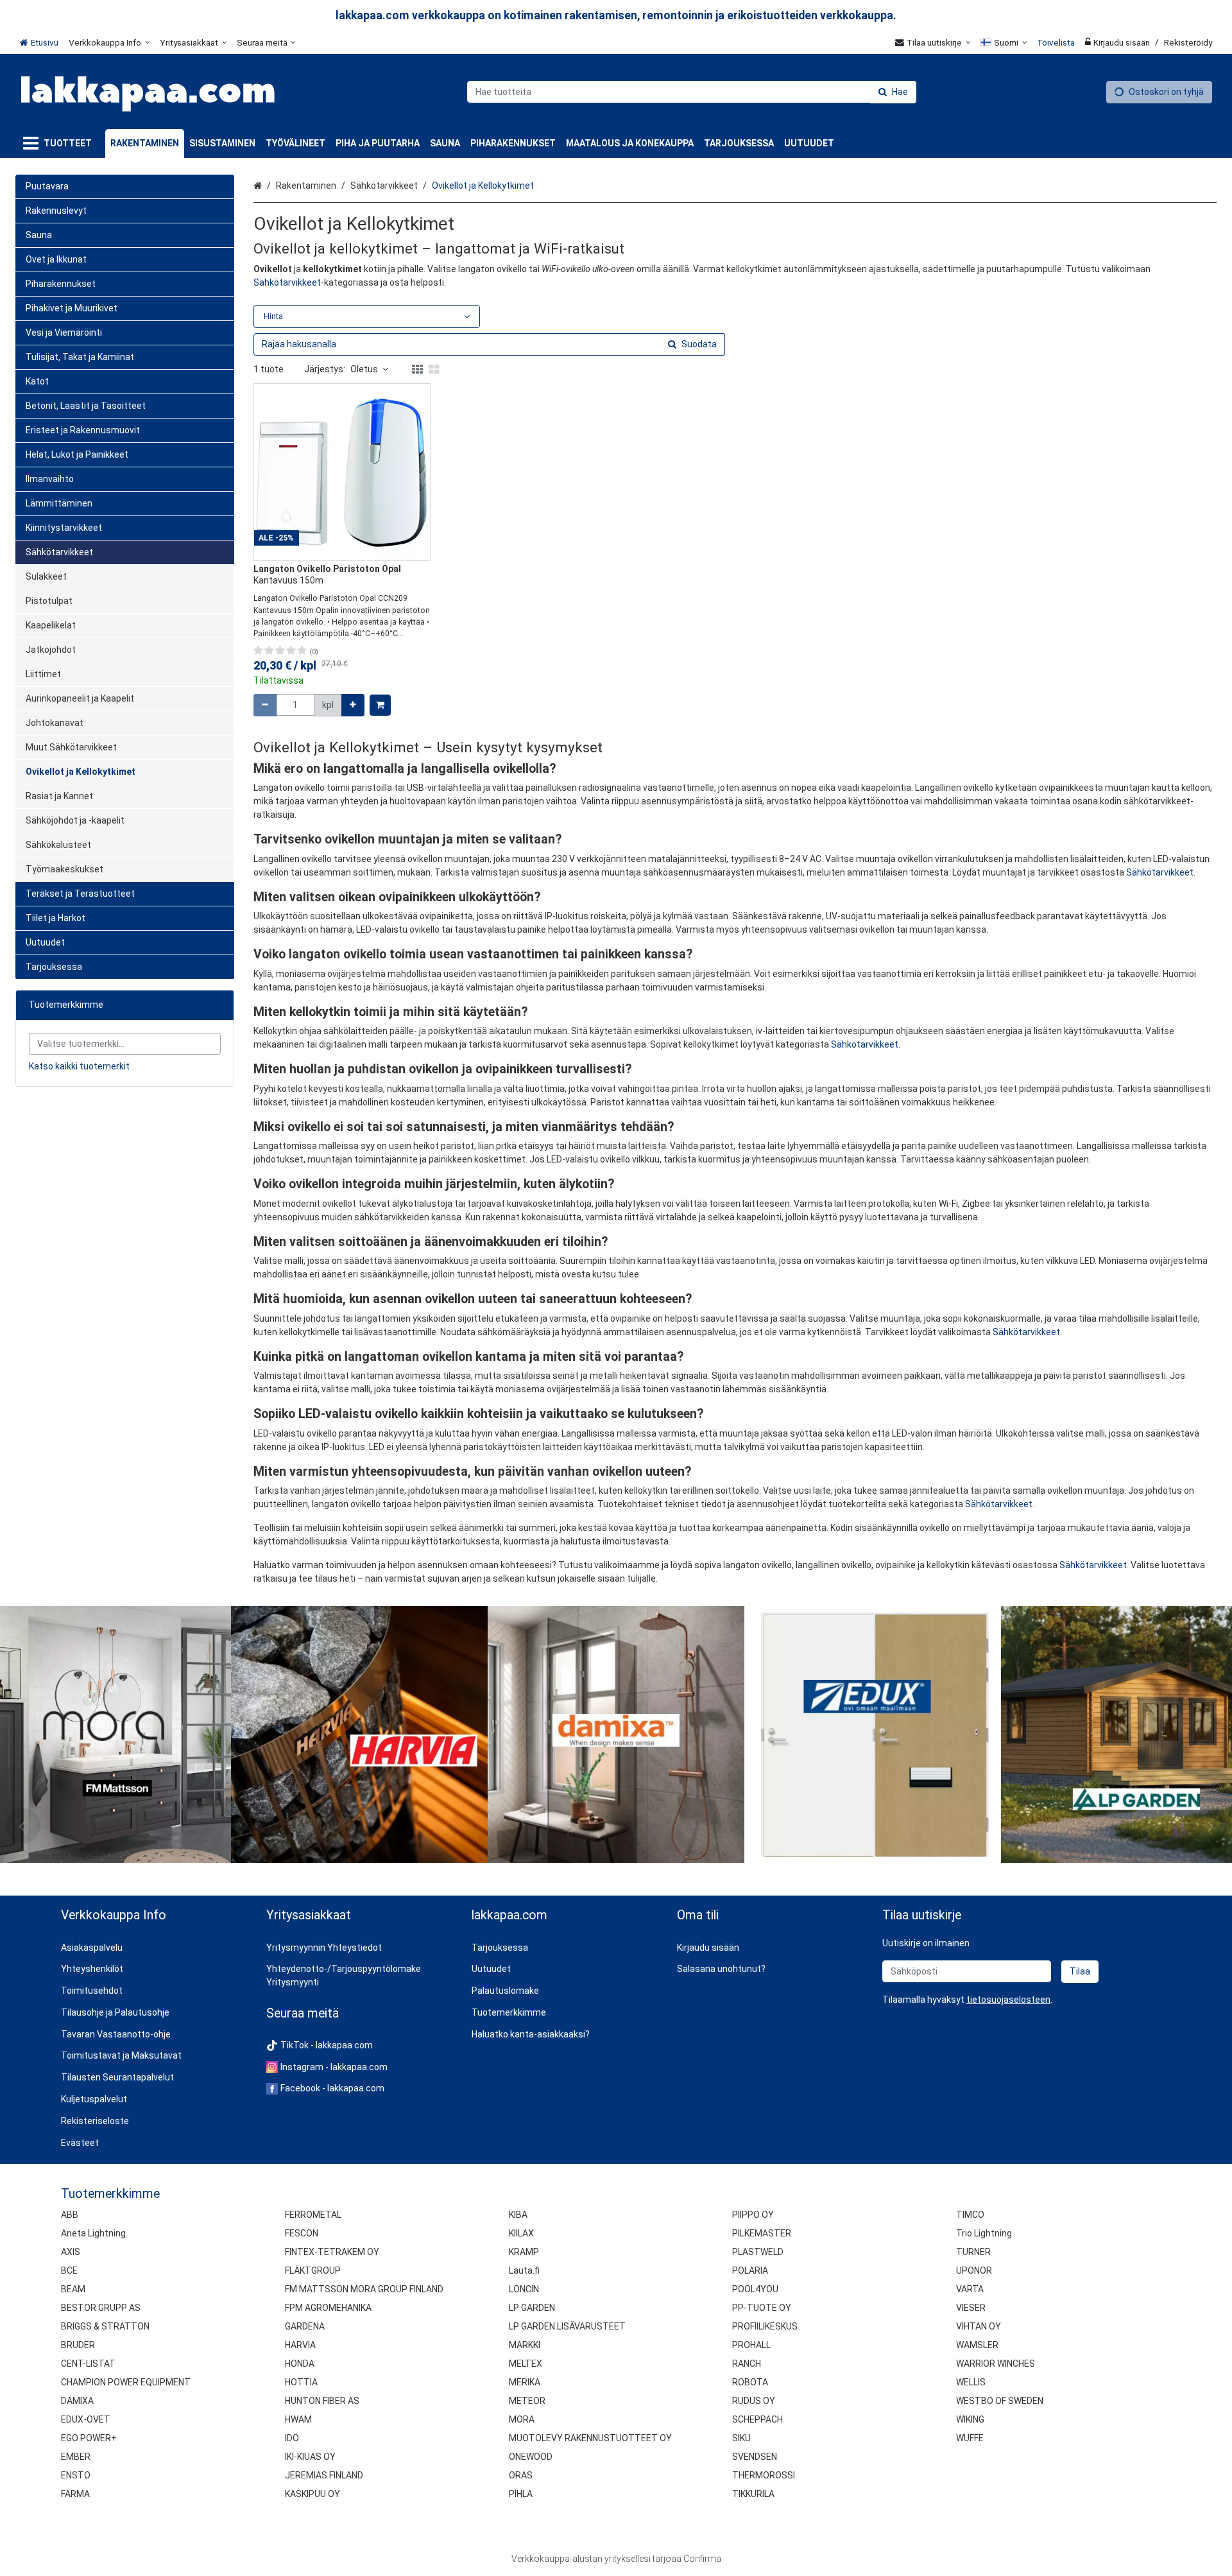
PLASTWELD (758, 2252)
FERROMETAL (313, 2215)
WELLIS (971, 2382)
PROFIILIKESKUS (765, 2326)
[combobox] (692, 92)
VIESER (971, 2308)
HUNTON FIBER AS (322, 2401)
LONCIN (524, 2289)
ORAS (521, 2475)
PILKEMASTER (762, 2233)
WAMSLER (977, 2345)
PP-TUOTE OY (762, 2308)
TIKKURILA (753, 2494)
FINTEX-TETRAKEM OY (332, 2252)
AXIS (71, 2252)
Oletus (364, 369)
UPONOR (974, 2270)
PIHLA (521, 2494)
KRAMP (524, 2252)
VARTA (970, 2289)
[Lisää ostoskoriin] (380, 705)
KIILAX (521, 2233)
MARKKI (525, 2345)
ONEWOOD (531, 2457)
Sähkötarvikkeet (287, 282)
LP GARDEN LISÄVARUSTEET (567, 2326)
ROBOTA (750, 2382)
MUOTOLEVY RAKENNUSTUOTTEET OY (590, 2438)
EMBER (76, 2457)
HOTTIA (301, 2382)
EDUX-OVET (86, 2419)
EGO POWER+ (89, 2438)
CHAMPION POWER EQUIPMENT (126, 2382)
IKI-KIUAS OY (310, 2457)
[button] (1008, 2000)
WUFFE (970, 2438)
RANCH (747, 2364)
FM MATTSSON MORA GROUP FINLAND (364, 2289)
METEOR (527, 2401)
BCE (69, 2270)
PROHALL (751, 2345)
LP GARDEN (532, 2308)
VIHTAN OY (979, 2326)
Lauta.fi (524, 2270)
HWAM (298, 2419)
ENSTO (76, 2475)
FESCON (302, 2233)
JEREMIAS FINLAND (324, 2475)
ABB (70, 2215)
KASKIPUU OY (312, 2494)
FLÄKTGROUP (313, 2270)
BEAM (73, 2289)
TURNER (973, 2252)
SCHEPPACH (757, 2419)
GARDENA (305, 2326)
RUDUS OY (754, 2401)
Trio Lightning (984, 2233)
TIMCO (970, 2215)
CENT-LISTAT (88, 2364)
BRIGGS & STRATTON (105, 2326)
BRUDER (78, 2345)
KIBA (518, 2215)
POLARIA (750, 2270)
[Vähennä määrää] (265, 705)
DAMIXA (77, 2401)
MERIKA (525, 2382)
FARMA (75, 2494)
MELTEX (526, 2364)
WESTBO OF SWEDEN (1000, 2401)
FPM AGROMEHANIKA (328, 2308)
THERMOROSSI (764, 2475)
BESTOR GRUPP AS (101, 2308)
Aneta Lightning (93, 2233)
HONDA (300, 2364)
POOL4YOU (755, 2289)
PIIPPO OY (753, 2215)
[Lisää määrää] (353, 705)
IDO (292, 2438)
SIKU (741, 2438)
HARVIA (300, 2345)
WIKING (970, 2419)
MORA (522, 2419)
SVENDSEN (755, 2457)
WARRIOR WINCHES (996, 2364)
